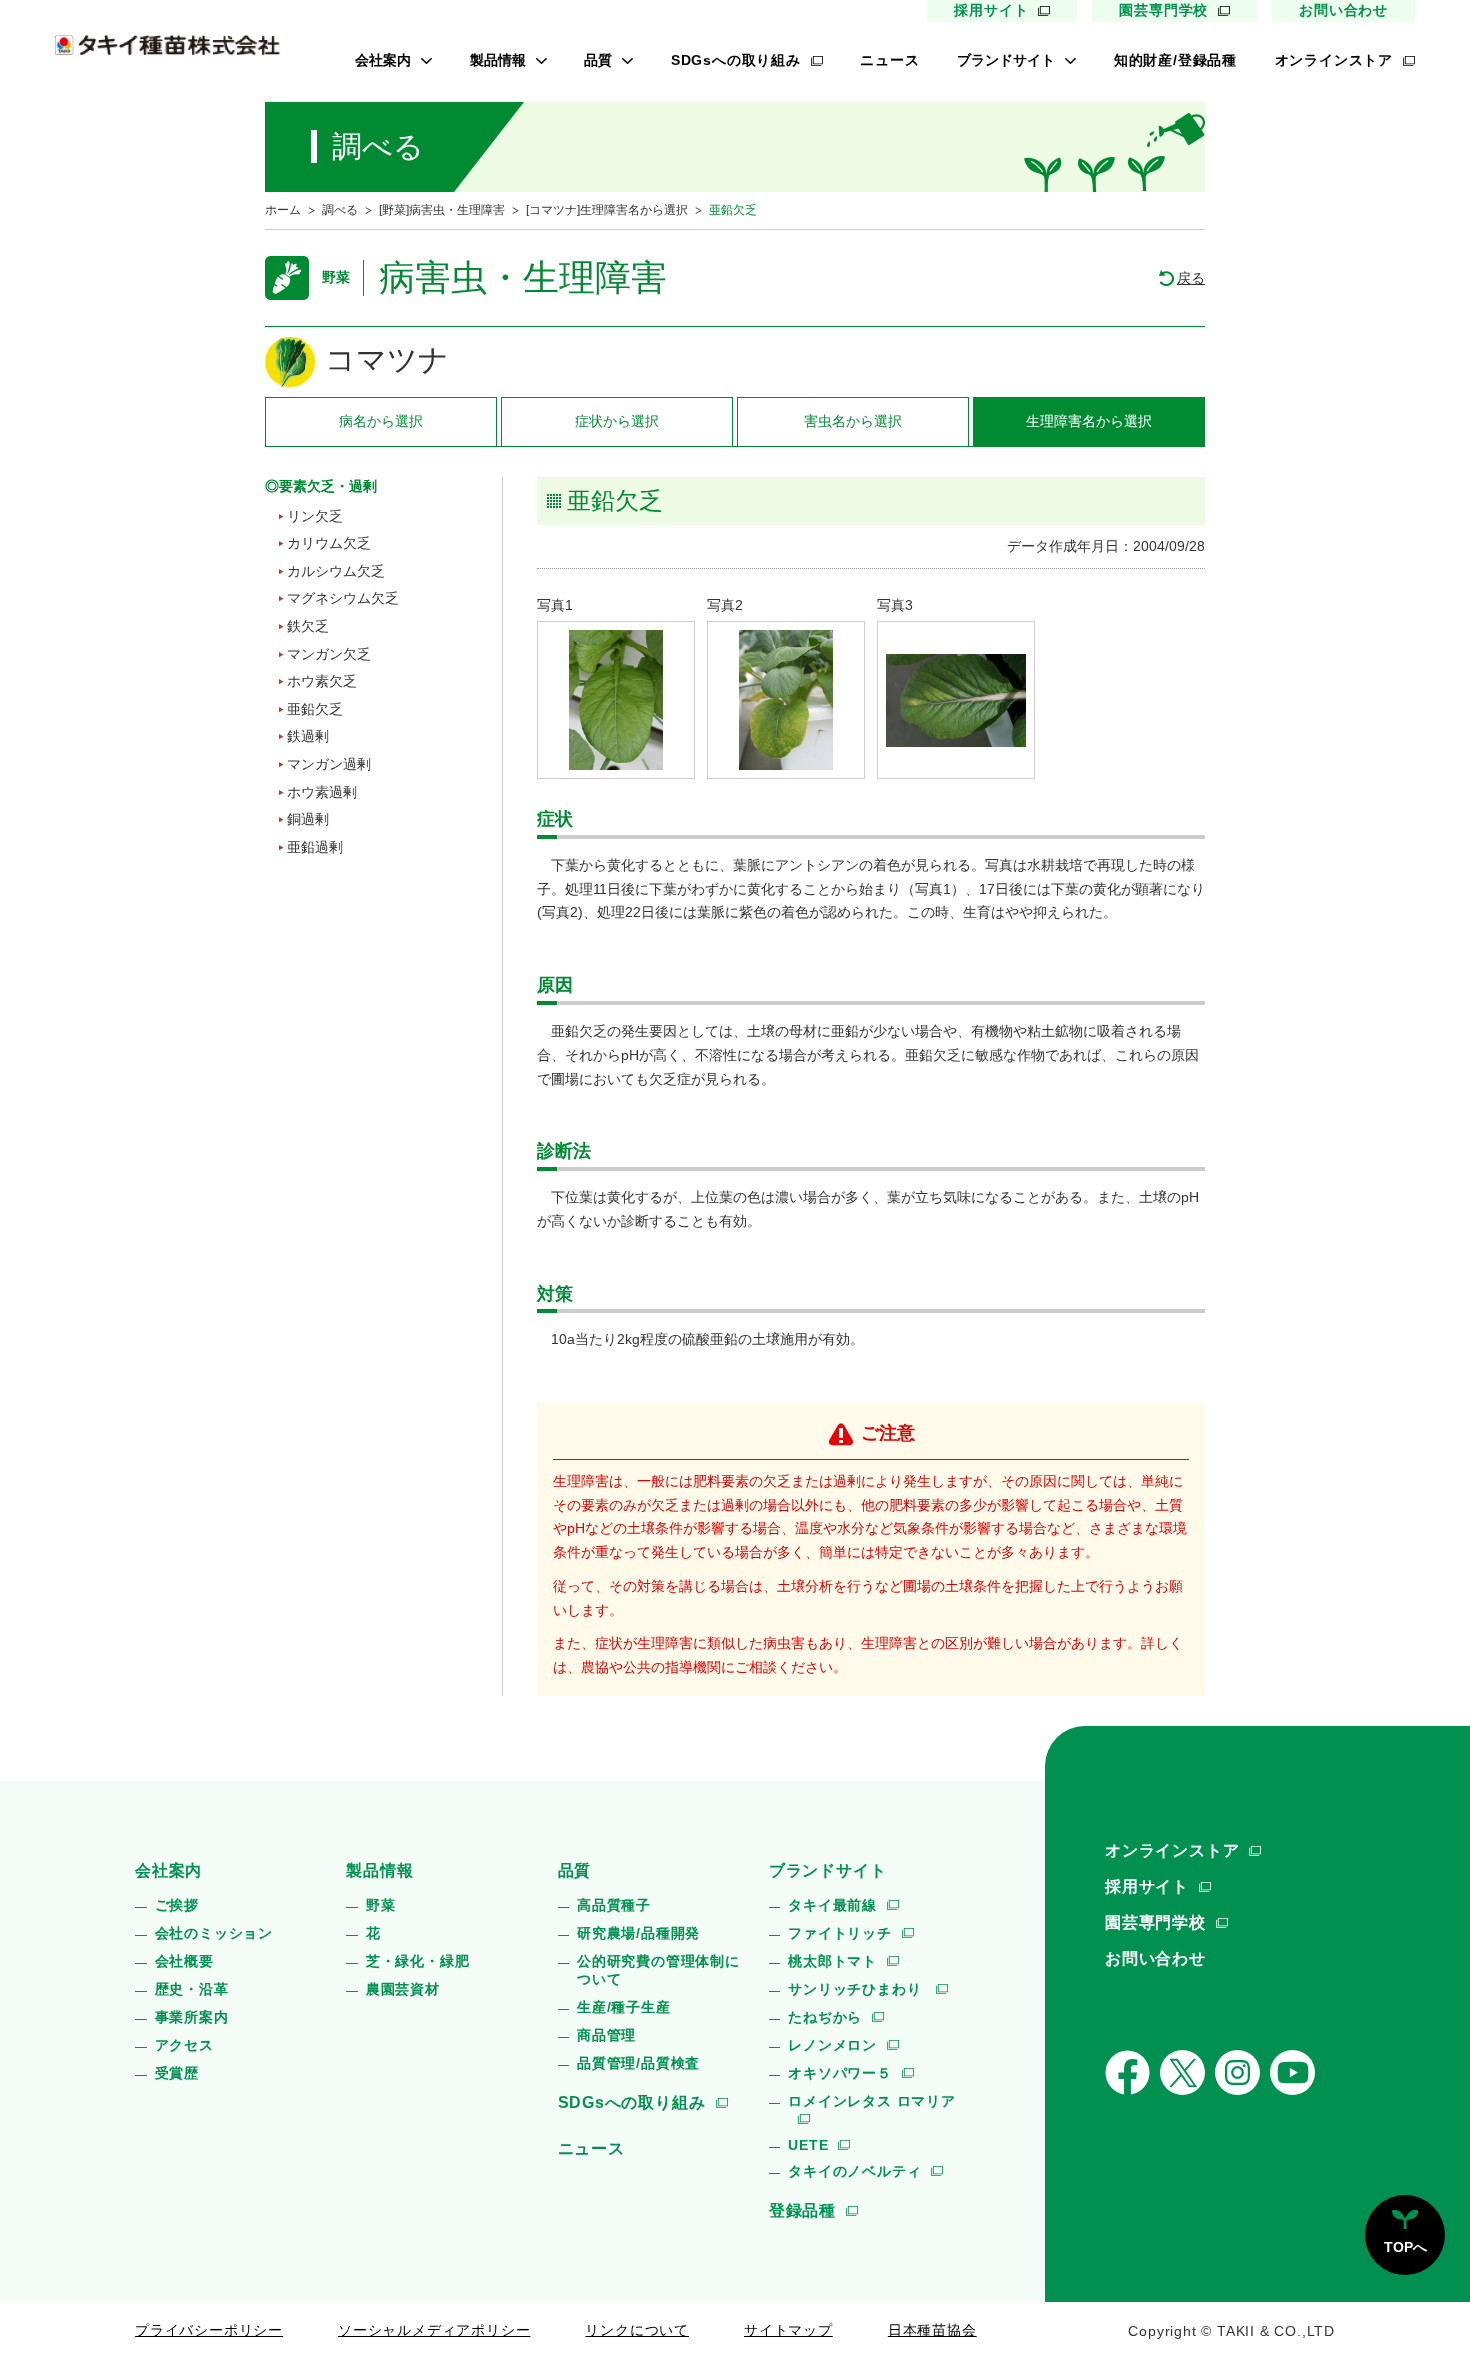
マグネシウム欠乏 (343, 598)
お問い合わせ (1343, 10)
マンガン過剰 (329, 764)
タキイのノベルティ (854, 2171)
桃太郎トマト (832, 1961)
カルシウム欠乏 (336, 571)
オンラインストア (1334, 60)
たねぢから (825, 2017)
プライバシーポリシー (209, 2330)
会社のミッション (214, 1933)
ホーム (283, 210)
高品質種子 (614, 1905)
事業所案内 (192, 2017)
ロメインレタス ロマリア (872, 2101)
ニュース (889, 60)
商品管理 (606, 2035)
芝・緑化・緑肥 (418, 1961)
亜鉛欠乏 (315, 709)
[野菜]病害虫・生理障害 (442, 210)
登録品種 (802, 2210)
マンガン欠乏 (329, 654)
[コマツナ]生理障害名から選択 (607, 210)
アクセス (184, 2045)
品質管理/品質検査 (638, 2063)
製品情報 (498, 60)
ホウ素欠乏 (322, 681)
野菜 (381, 1905)
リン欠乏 (315, 516)
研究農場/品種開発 (638, 1933)
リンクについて (637, 2330)
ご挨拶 (177, 1905)
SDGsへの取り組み (736, 60)
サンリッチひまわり (857, 1989)
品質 (598, 60)
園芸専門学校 (1163, 10)
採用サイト (991, 10)
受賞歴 (177, 2073)
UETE (808, 2145)
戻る (1191, 278)
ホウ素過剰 (322, 792)
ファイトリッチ (840, 1933)
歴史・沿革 (192, 1989)
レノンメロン (832, 2045)
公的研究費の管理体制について (658, 1970)
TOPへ (1405, 2247)
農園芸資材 (403, 1989)
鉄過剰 (308, 736)
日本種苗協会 (932, 2330)
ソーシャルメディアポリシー (434, 2330)
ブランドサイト (1006, 60)
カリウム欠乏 (329, 543)
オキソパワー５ (840, 2073)
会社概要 (184, 1961)
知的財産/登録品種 (1175, 60)
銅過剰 (308, 819)
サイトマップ (788, 2330)
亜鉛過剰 (315, 847)
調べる (340, 210)
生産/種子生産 (624, 2007)
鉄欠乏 (308, 626)
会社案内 (383, 60)
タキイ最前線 (832, 1905)
